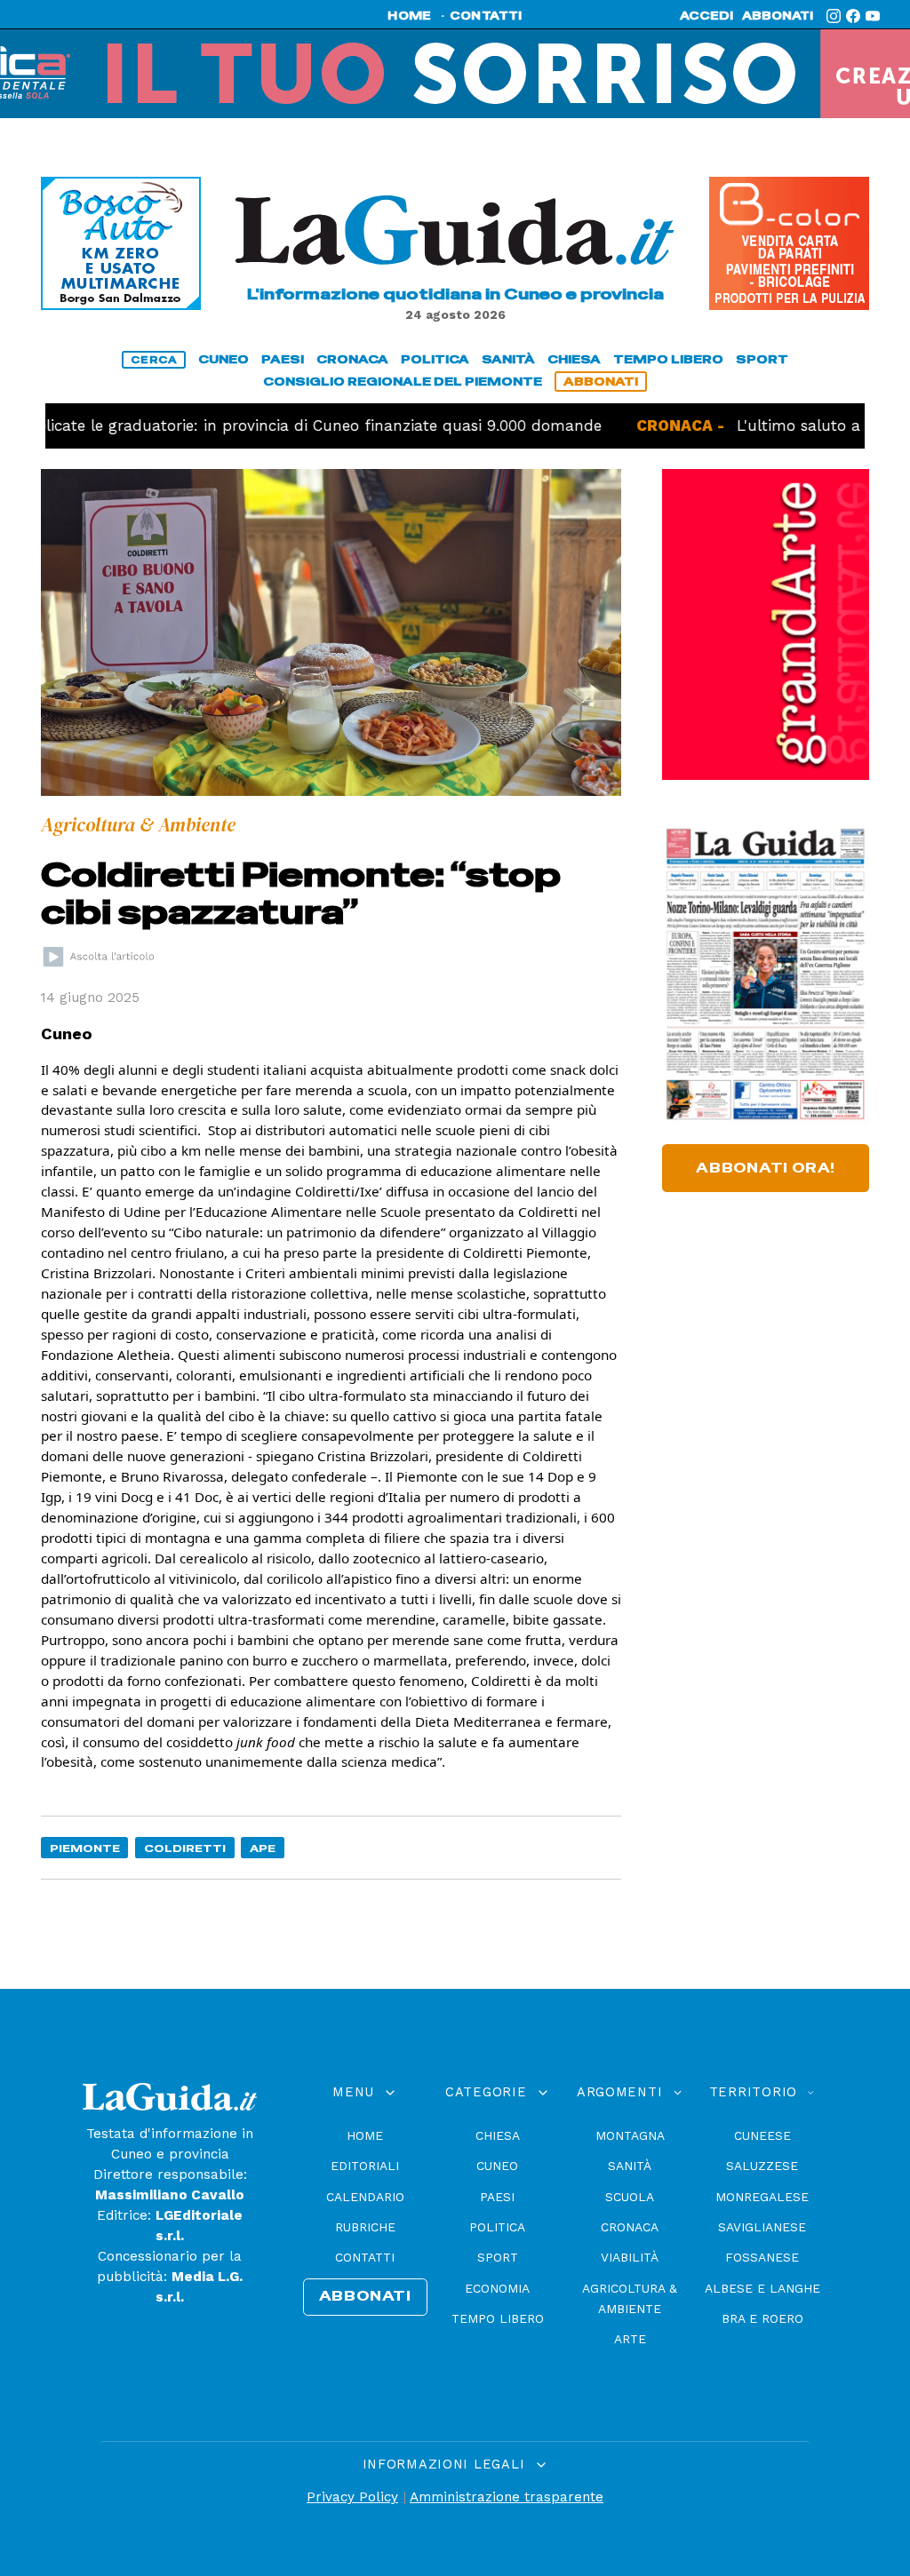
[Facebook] (853, 16)
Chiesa (498, 2135)
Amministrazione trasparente (507, 2497)
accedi (706, 16)
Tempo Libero (498, 2318)
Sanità (630, 2166)
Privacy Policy (352, 2497)
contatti (486, 16)
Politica (497, 2227)
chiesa (574, 359)
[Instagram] (834, 16)
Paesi (497, 2197)
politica (435, 359)
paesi (283, 359)
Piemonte (85, 1848)
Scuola (630, 2197)
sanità (508, 359)
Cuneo (497, 2166)
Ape (263, 1848)
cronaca (352, 359)
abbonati (778, 16)
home (409, 16)
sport (762, 359)
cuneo (224, 359)
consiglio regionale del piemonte (403, 382)
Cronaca (630, 2227)
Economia (497, 2288)
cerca (154, 360)
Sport (498, 2257)
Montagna (630, 2135)
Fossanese (762, 2257)
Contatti (365, 2257)
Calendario (365, 2197)
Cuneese (762, 2135)
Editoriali (365, 2166)
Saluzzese (762, 2166)
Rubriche (365, 2227)
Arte (630, 2339)
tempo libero (668, 359)
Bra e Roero (762, 2318)
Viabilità (630, 2257)
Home (365, 2135)
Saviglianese (762, 2227)
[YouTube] (873, 16)
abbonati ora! (766, 1168)
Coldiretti (185, 1848)
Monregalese (762, 2197)
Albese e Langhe (762, 2288)
